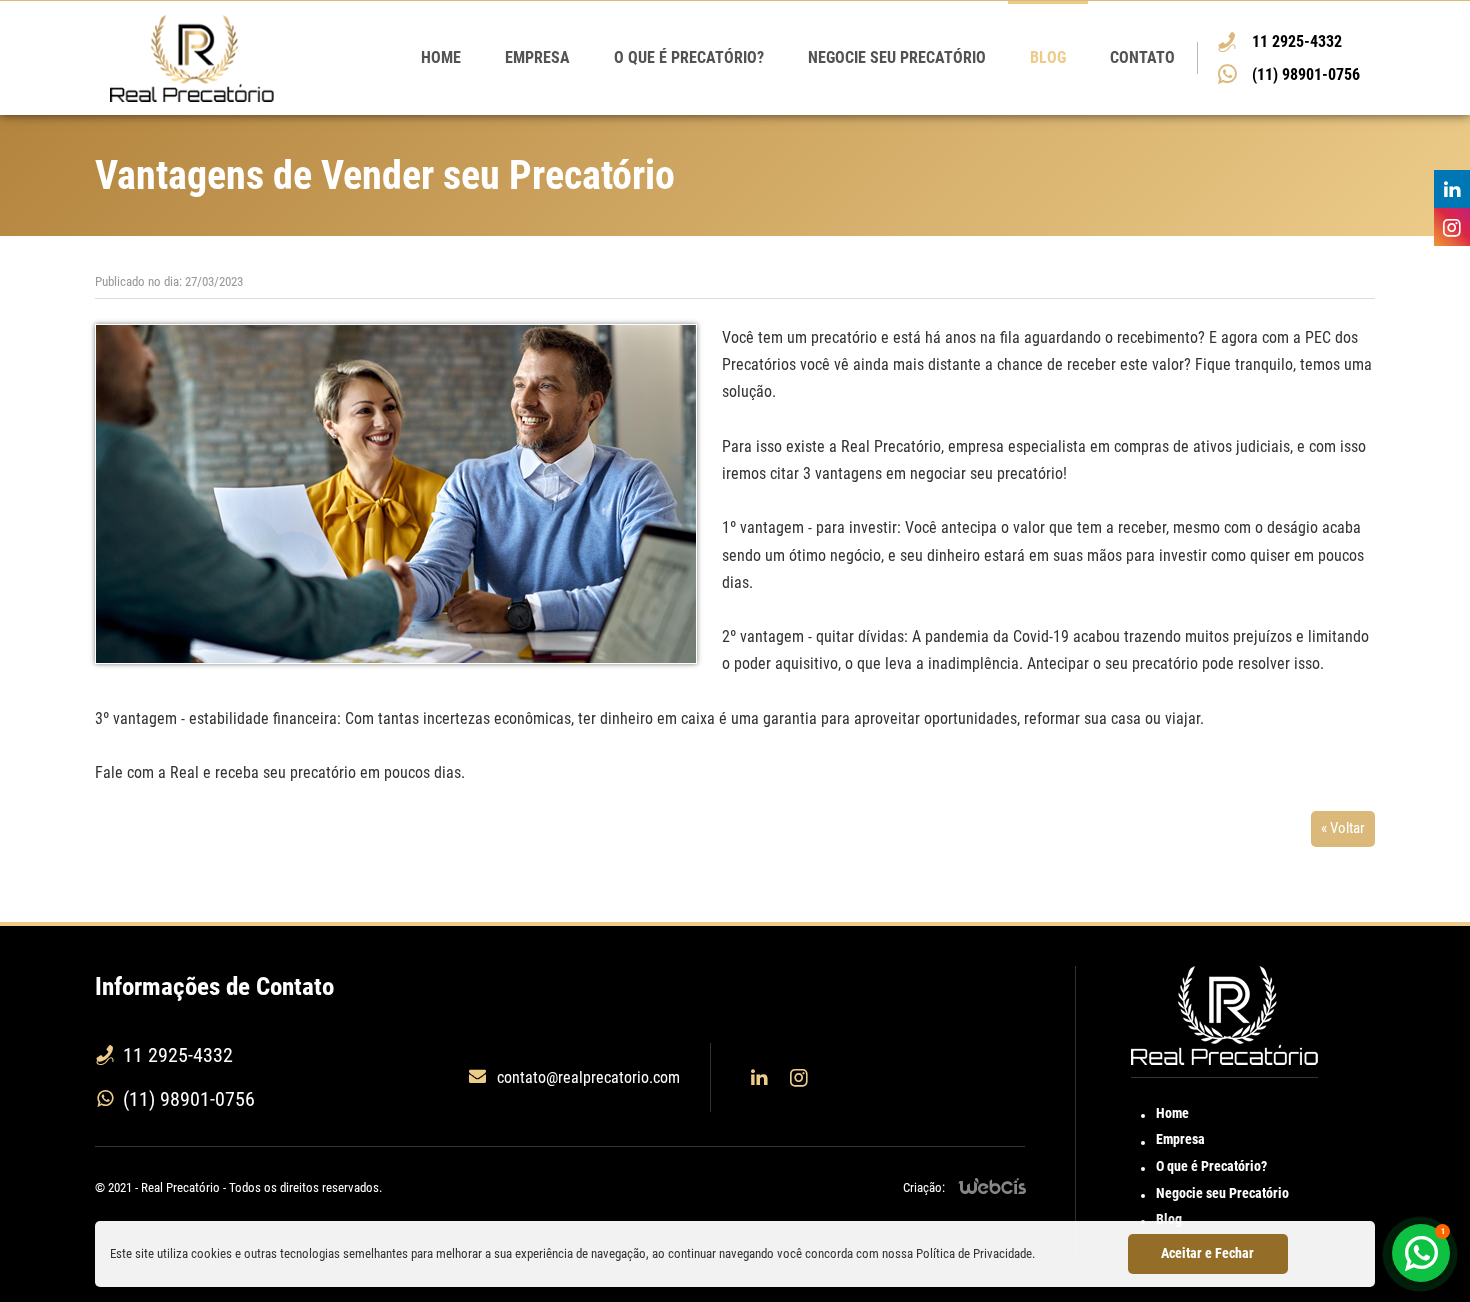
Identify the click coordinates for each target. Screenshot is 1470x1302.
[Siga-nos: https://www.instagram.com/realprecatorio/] (1447, 227)
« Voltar (1343, 828)
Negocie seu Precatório (897, 57)
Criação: (924, 1187)
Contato (1142, 57)
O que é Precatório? (689, 57)
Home (441, 57)
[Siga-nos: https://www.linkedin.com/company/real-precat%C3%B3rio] (1447, 189)
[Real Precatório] (192, 58)
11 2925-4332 (1297, 41)
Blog (1048, 57)
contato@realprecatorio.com (588, 1077)
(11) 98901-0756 (1306, 74)
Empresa (537, 57)
